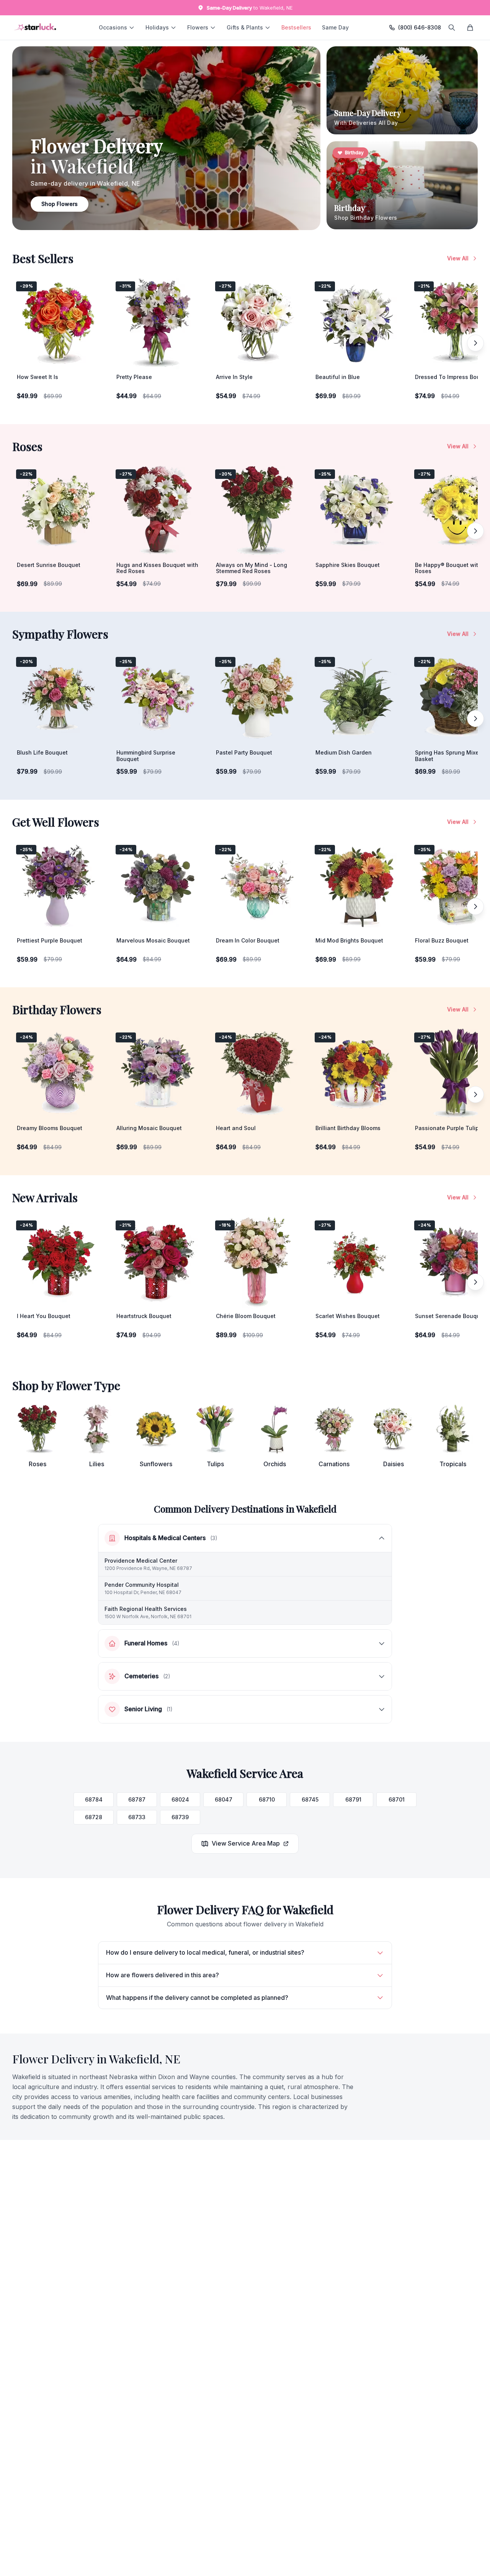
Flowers (198, 27)
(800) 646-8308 (420, 27)
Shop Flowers (60, 204)
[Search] (452, 28)
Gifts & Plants (245, 27)
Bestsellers (296, 27)
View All (458, 258)
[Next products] (475, 343)
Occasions (113, 27)
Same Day (335, 27)
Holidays (157, 27)
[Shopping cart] (470, 28)
